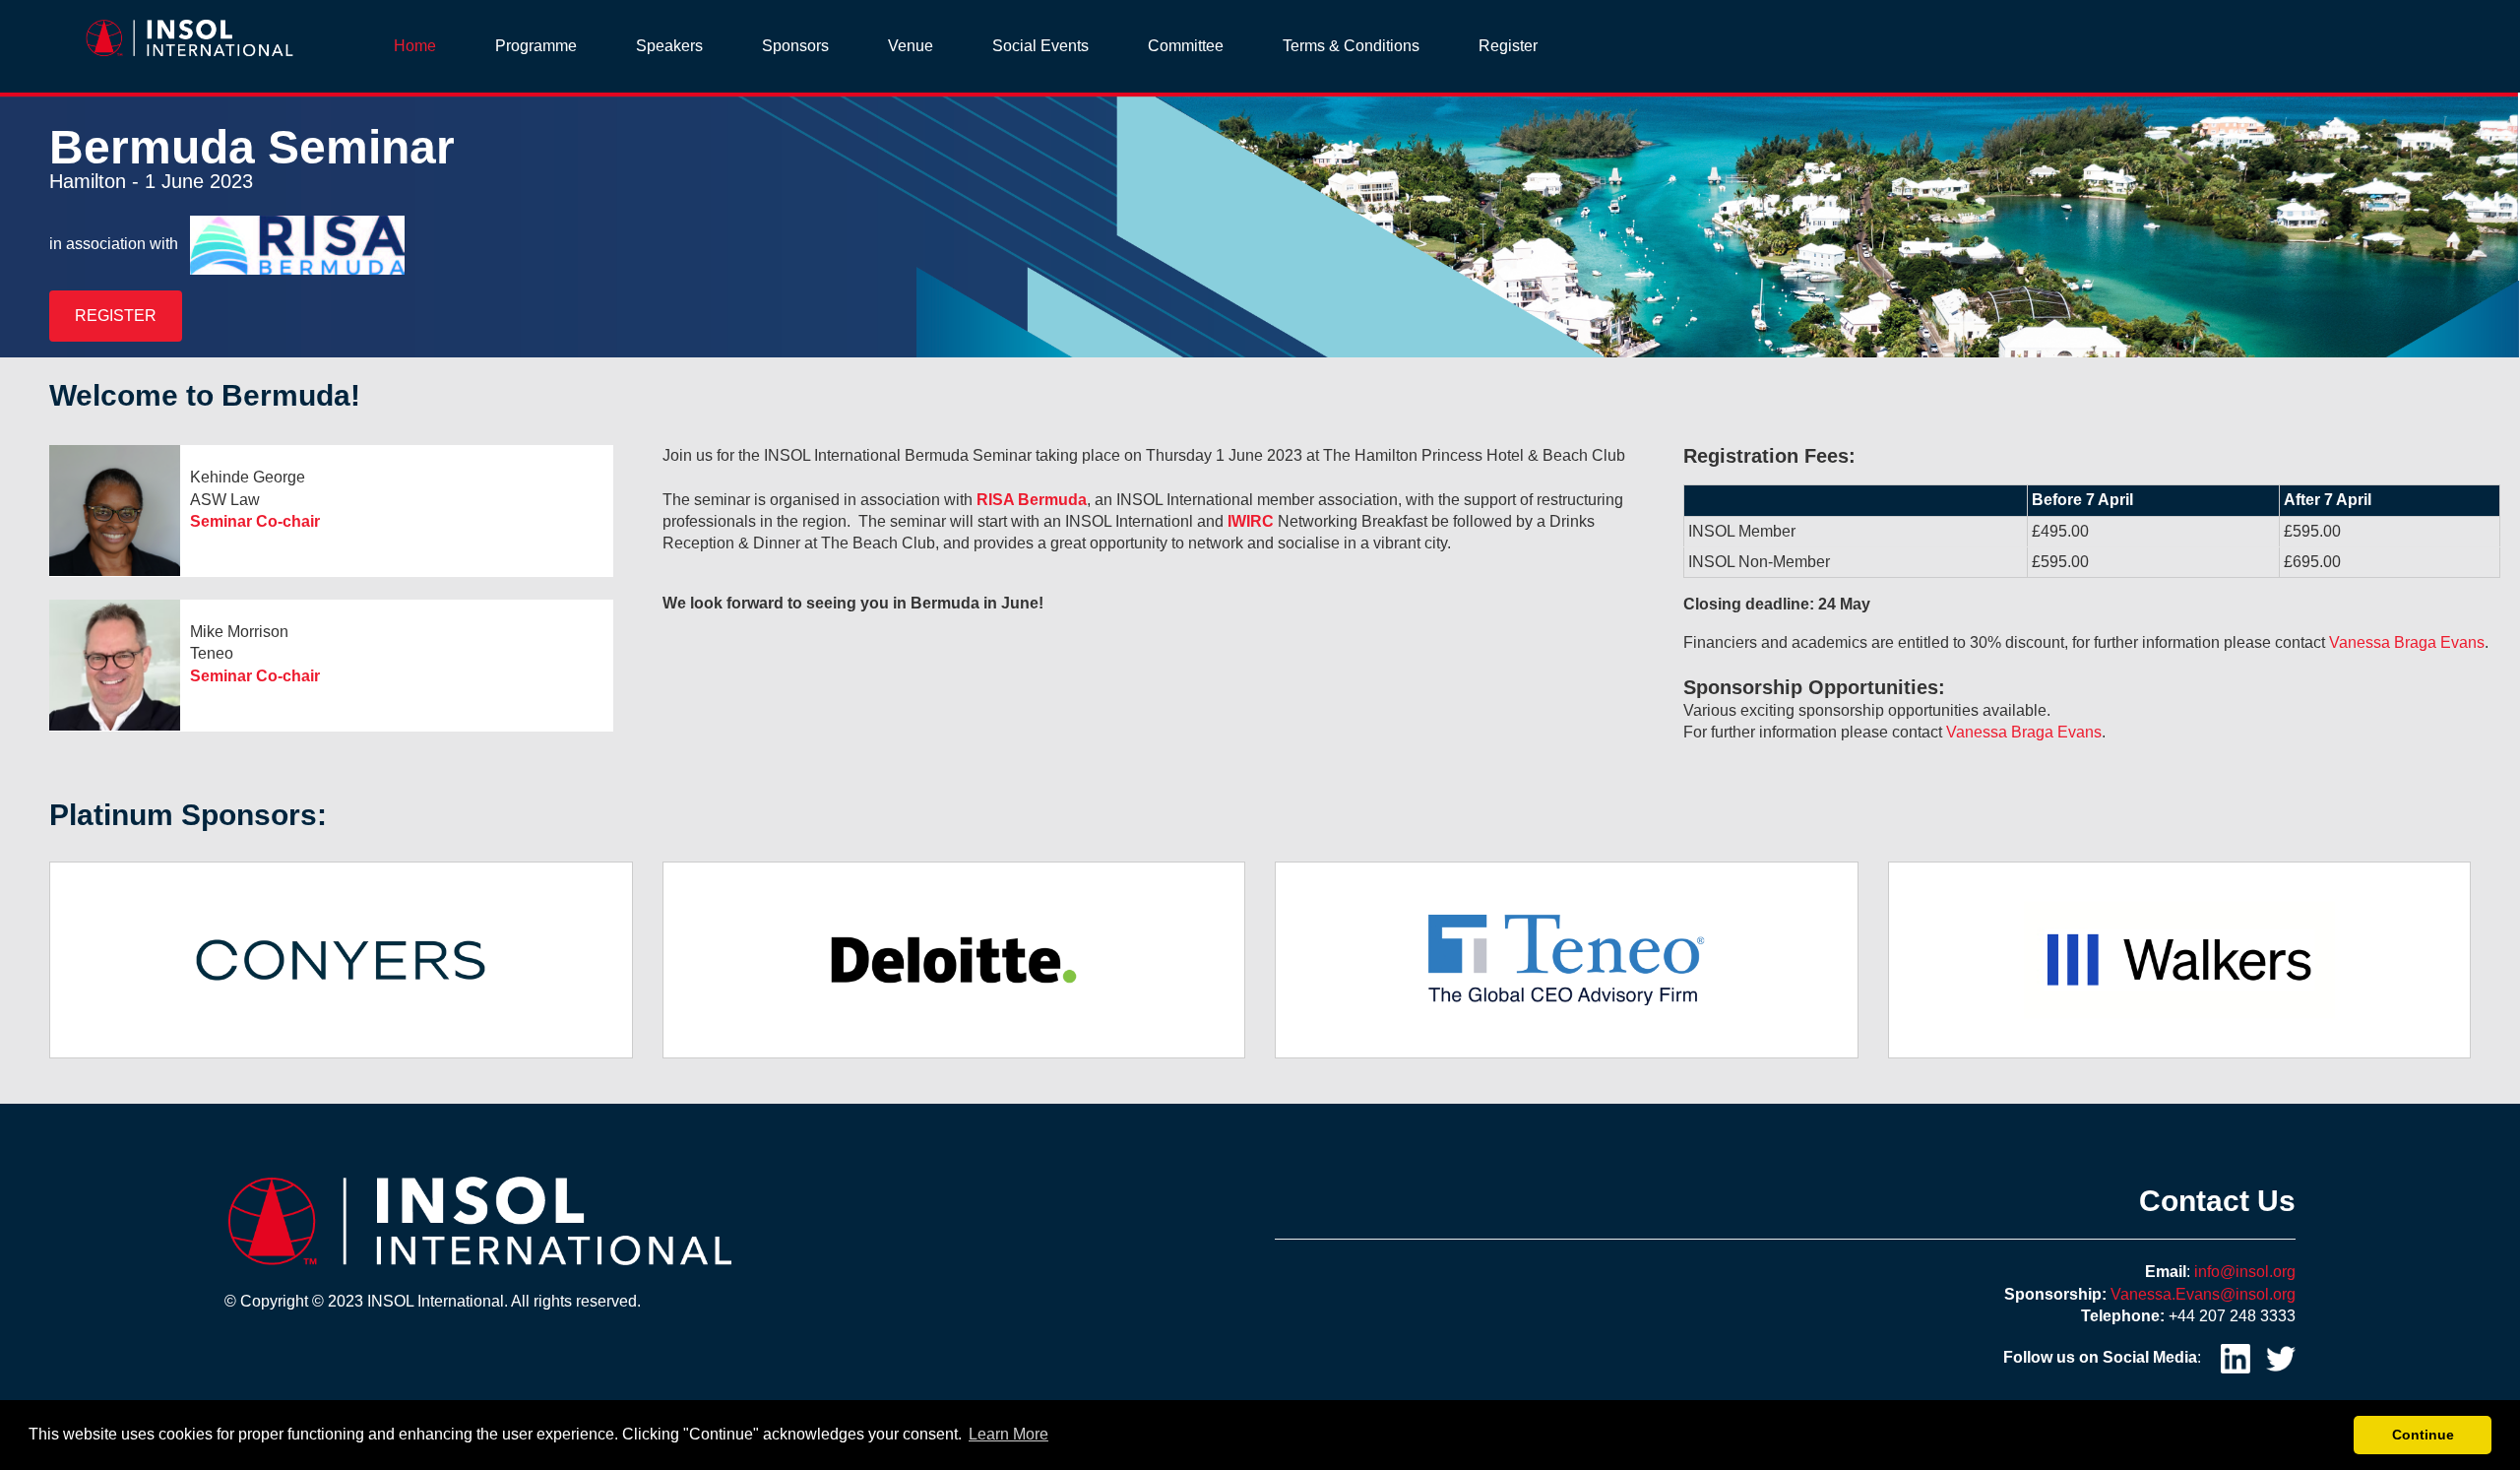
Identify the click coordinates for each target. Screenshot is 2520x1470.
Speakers (669, 46)
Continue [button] (2423, 1435)
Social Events (1040, 46)
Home (415, 46)
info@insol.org (2245, 1272)
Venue (911, 46)
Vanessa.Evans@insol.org (2203, 1294)
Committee (1186, 46)
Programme (536, 46)
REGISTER (116, 316)
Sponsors (795, 46)
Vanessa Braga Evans (2407, 642)
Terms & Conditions (1351, 46)
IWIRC (1251, 521)
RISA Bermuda (1032, 500)
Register (1508, 46)
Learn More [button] (1008, 1434)
